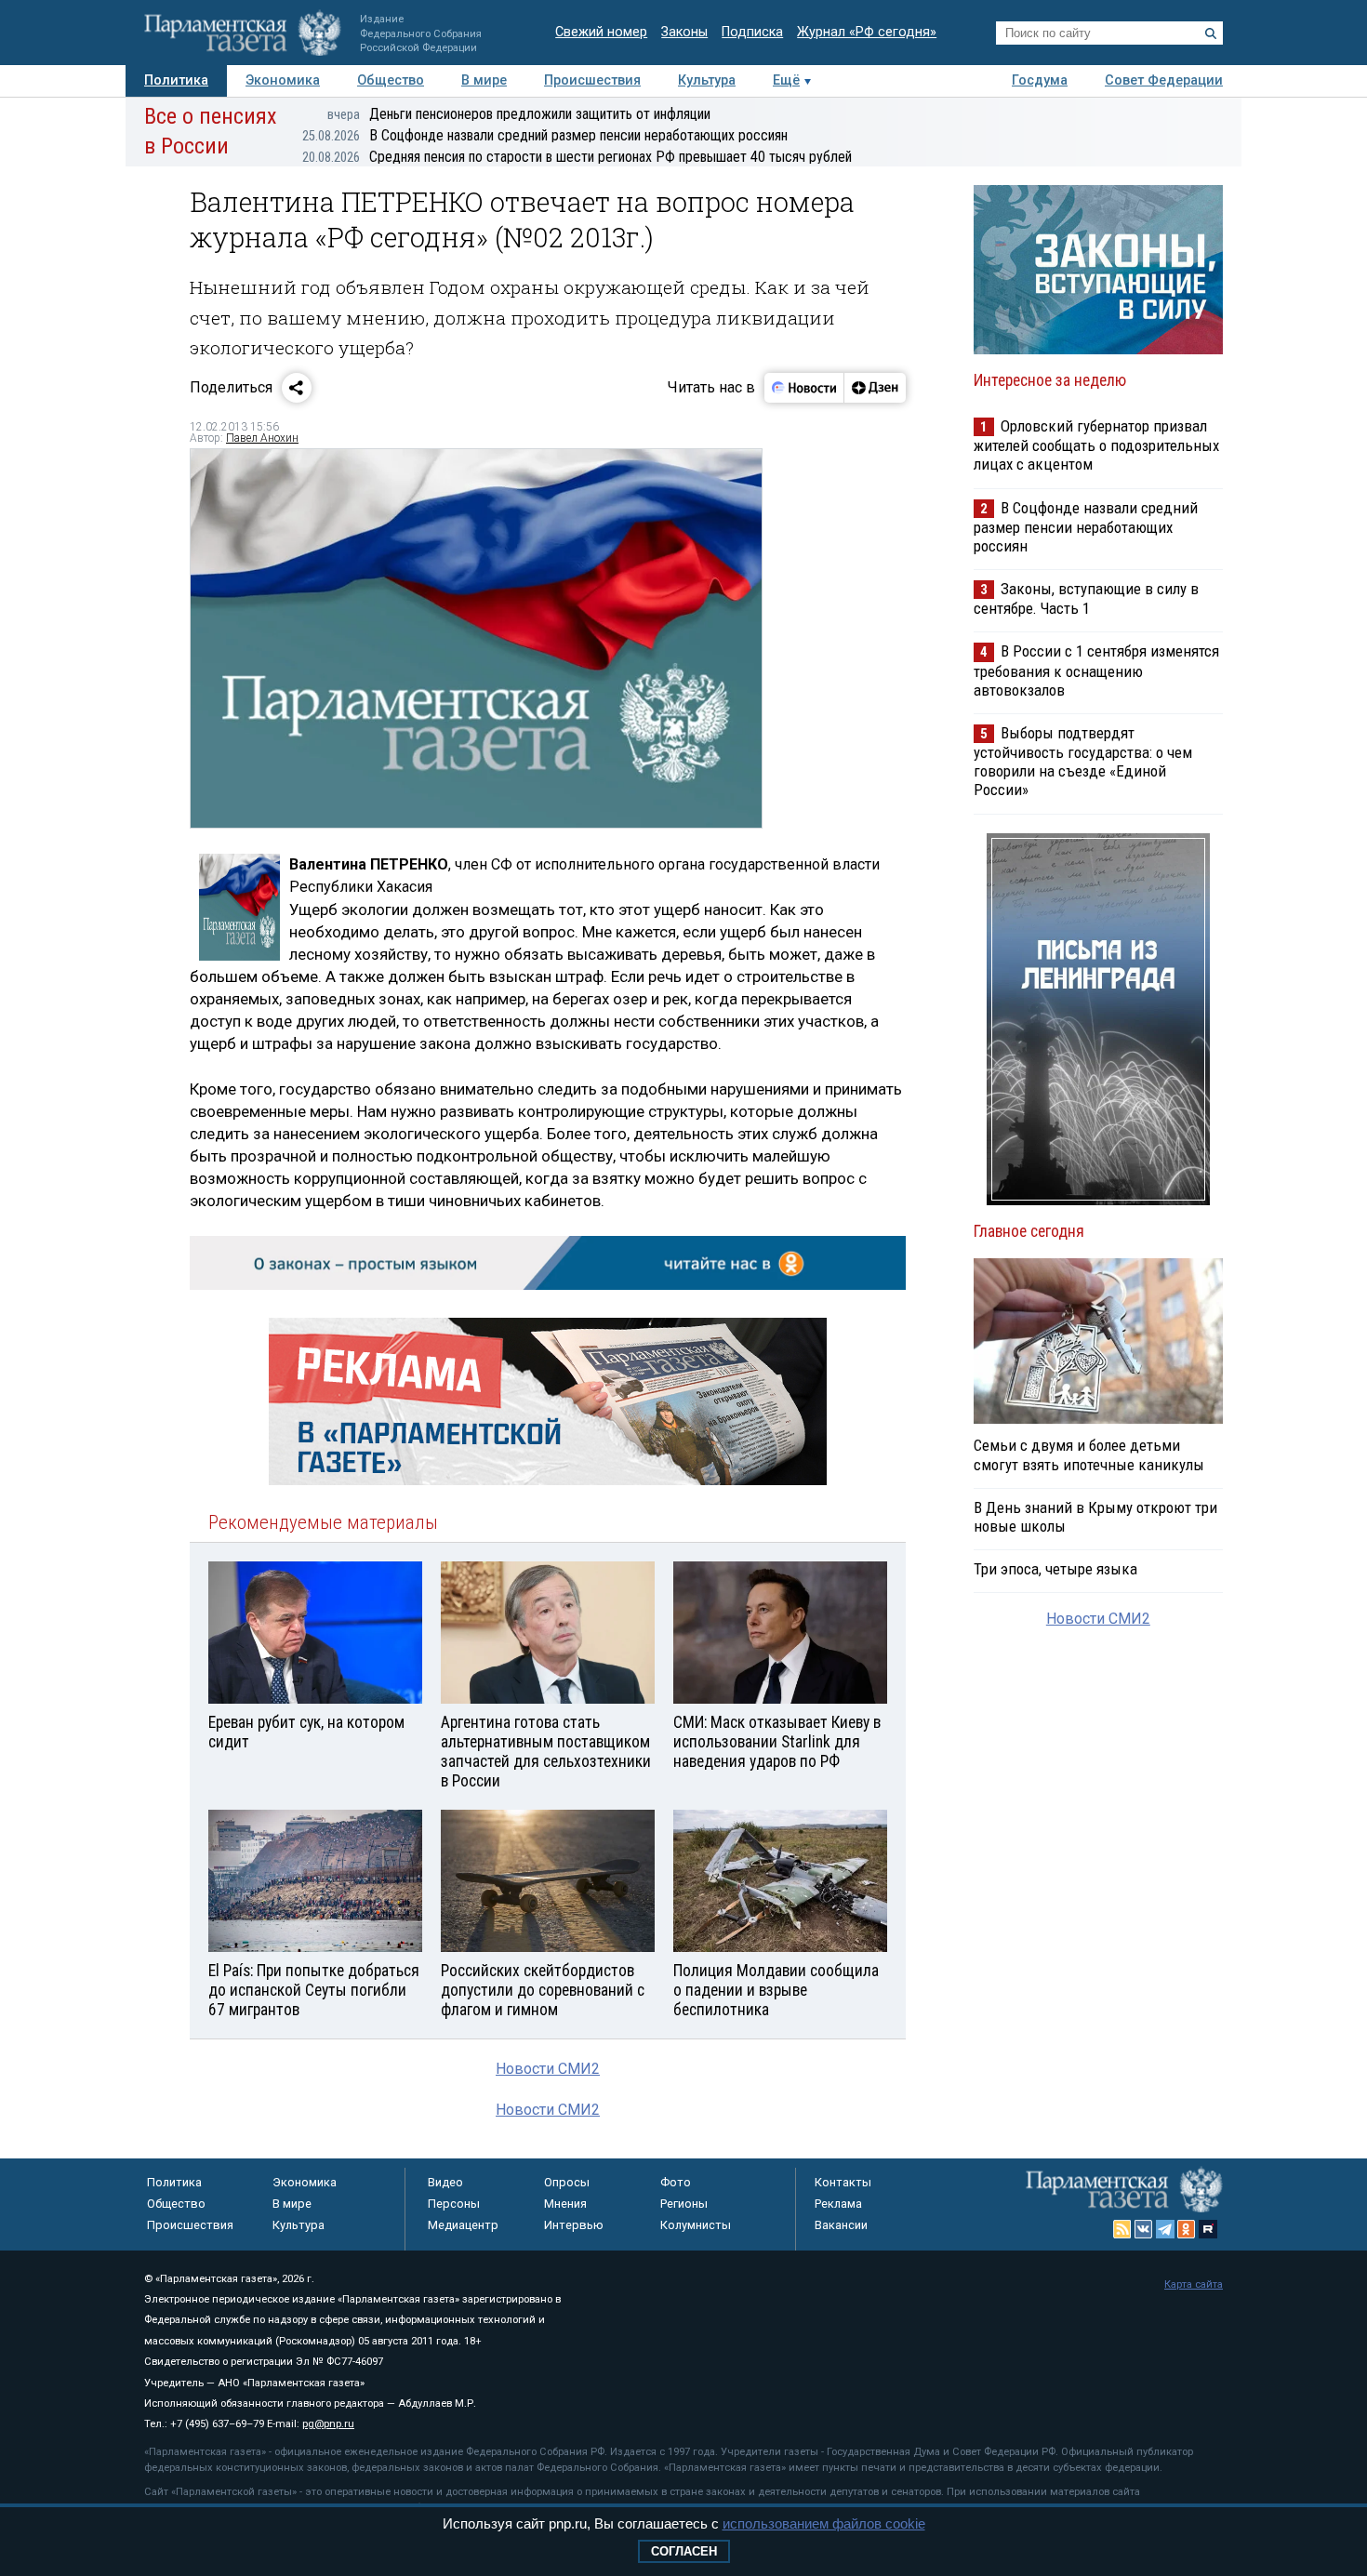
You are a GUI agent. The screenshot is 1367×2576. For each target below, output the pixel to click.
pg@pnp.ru (328, 2424)
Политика (176, 80)
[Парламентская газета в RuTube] (1208, 2229)
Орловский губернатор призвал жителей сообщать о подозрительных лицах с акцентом (1096, 445)
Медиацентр (463, 2225)
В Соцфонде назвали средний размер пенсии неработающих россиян (545, 135)
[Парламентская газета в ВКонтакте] (1144, 2229)
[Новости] (804, 388)
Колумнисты (696, 2225)
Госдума (1040, 80)
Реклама (838, 2204)
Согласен (684, 2551)
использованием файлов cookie (824, 2523)
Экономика (283, 80)
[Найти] (1211, 33)
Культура (707, 80)
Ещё (786, 80)
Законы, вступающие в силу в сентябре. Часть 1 (1086, 598)
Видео (445, 2182)
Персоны (454, 2204)
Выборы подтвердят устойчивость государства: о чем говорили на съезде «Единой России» (1083, 761)
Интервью (574, 2225)
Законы (684, 32)
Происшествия (592, 80)
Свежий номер (601, 32)
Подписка (752, 32)
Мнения (565, 2204)
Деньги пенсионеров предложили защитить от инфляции (519, 114)
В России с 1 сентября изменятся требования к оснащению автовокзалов (1096, 670)
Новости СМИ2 (548, 2069)
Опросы (567, 2182)
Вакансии (841, 2225)
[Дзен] (875, 388)
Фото (676, 2182)
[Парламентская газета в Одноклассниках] (1187, 2229)
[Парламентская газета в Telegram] (1165, 2229)
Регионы (684, 2204)
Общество (391, 80)
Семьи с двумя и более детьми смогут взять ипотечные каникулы (1089, 1454)
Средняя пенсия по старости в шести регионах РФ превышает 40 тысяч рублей (577, 157)
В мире (484, 80)
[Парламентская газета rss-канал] (1122, 2229)
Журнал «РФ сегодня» (867, 32)
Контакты (843, 2182)
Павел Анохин (262, 438)
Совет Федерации (1164, 80)
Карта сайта (1194, 2284)
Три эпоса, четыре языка (1055, 1569)
